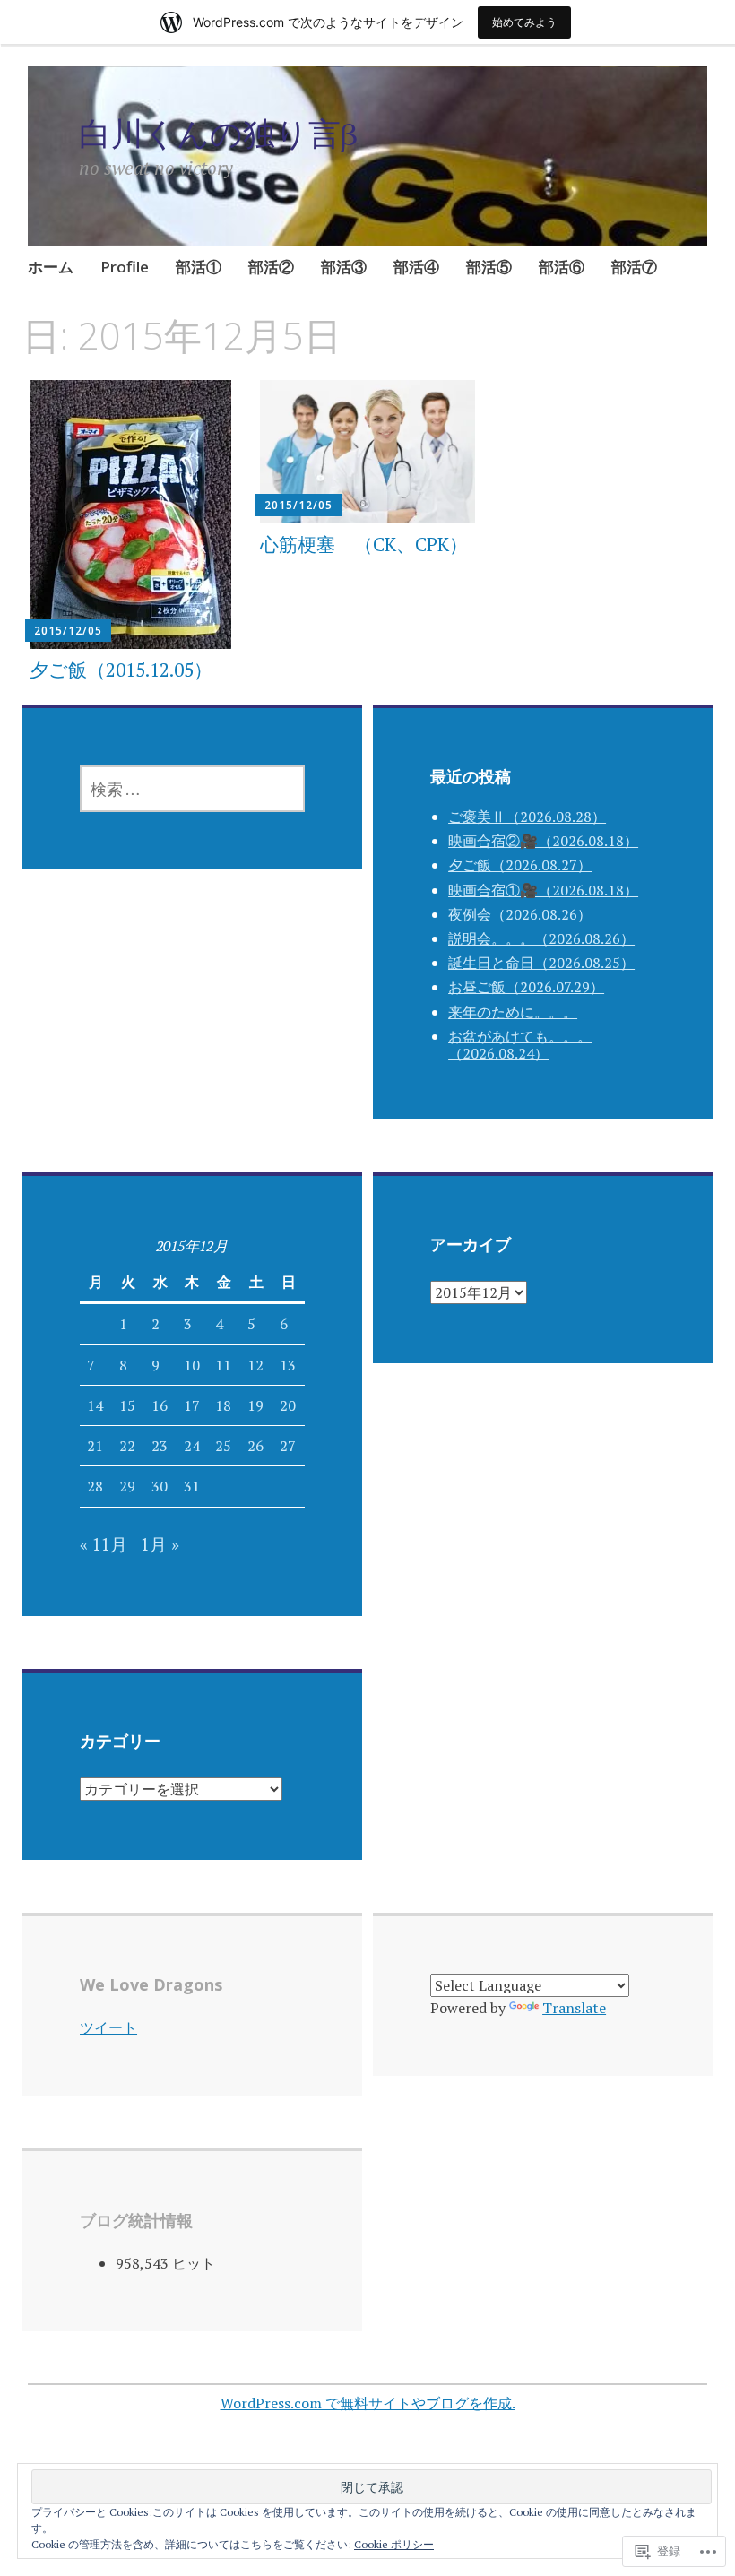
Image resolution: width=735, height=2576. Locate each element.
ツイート (108, 2027)
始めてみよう (524, 22)
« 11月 (104, 1544)
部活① (199, 267)
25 (223, 1446)
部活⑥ (562, 267)
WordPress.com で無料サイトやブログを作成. (368, 2403)
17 (192, 1405)
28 (95, 1486)
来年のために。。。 (513, 1012)
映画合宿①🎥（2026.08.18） (543, 890)
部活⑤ (489, 267)
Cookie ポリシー (394, 2544)
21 (95, 1446)
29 (127, 1486)
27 (288, 1446)
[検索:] (192, 789)
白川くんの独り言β (218, 133)
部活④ (416, 267)
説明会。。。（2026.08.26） (541, 938)
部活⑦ (634, 267)
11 (223, 1365)
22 (127, 1446)
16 (160, 1405)
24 (192, 1446)
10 (192, 1365)
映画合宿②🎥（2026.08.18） (543, 841)
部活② (271, 267)
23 (160, 1446)
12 (255, 1365)
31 (192, 1486)
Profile (125, 267)
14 (95, 1405)
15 (127, 1405)
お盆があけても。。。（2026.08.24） (520, 1045)
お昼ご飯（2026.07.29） (526, 987)
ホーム (51, 267)
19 (255, 1405)
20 (288, 1405)
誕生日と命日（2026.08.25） (541, 963)
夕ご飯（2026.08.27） (520, 865)
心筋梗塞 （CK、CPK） (364, 544)
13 (288, 1365)
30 (160, 1486)
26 (255, 1446)
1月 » (160, 1544)
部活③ (344, 267)
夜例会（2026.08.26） (520, 914)
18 (223, 1405)
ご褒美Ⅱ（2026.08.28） (527, 817)
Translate (574, 2008)
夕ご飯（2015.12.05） (121, 670)
